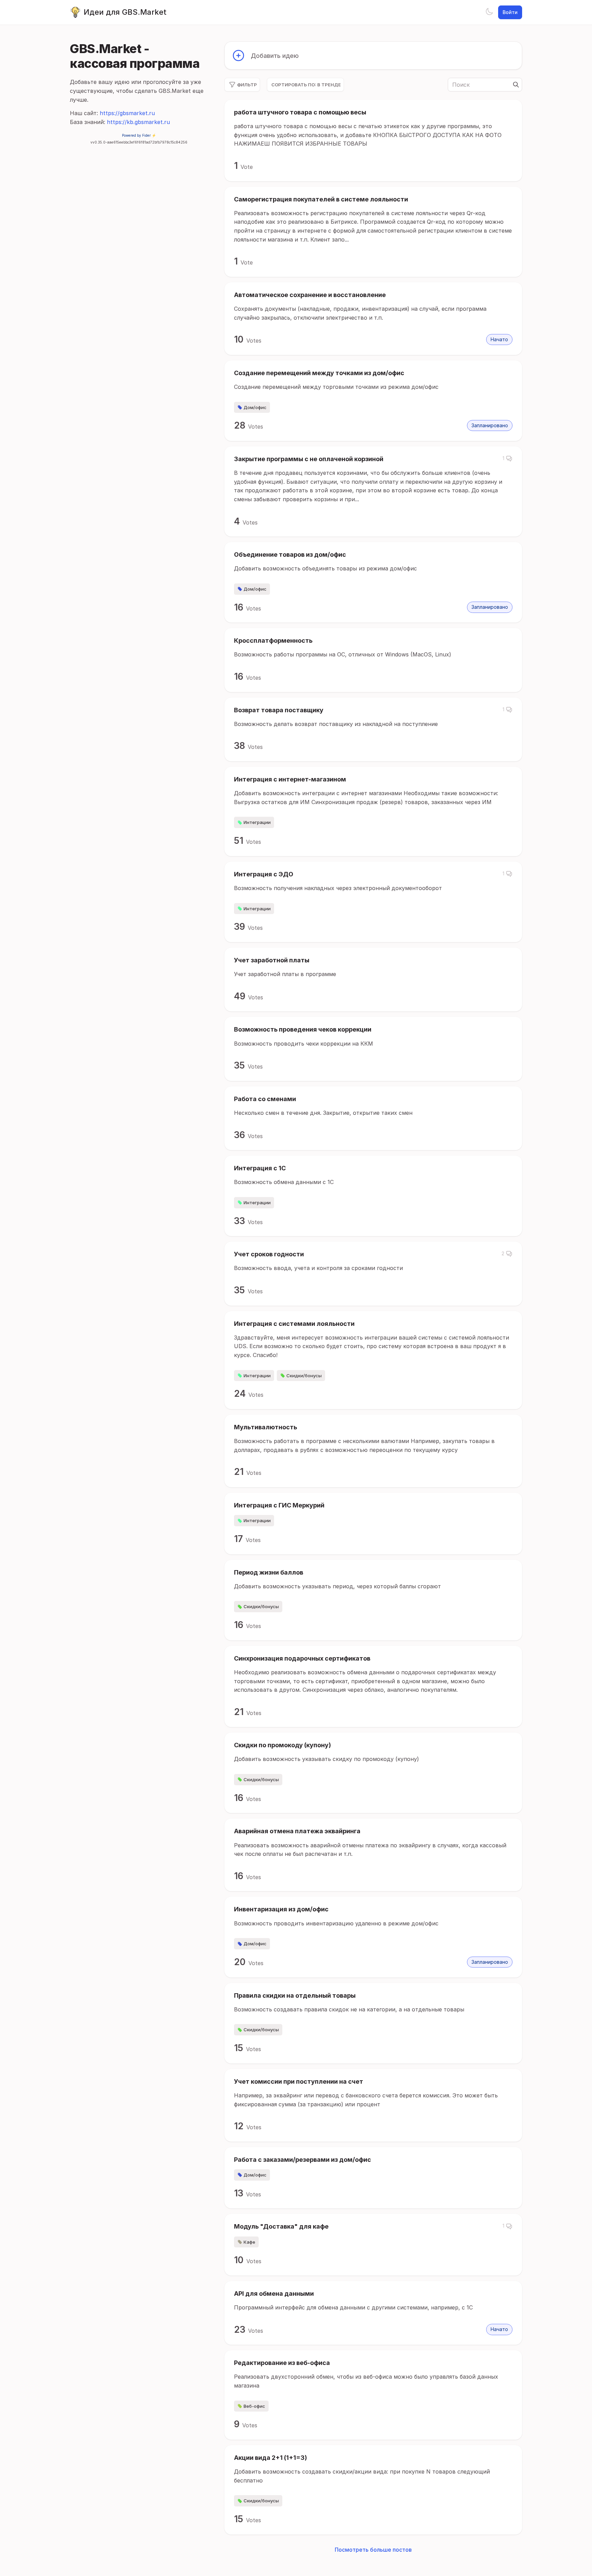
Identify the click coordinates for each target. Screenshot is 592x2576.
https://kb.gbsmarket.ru (138, 122)
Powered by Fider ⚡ (139, 135)
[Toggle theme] (489, 12)
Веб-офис (254, 2406)
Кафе (249, 2242)
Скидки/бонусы (304, 1376)
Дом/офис (255, 407)
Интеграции (257, 822)
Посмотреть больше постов (373, 2550)
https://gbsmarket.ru (127, 113)
